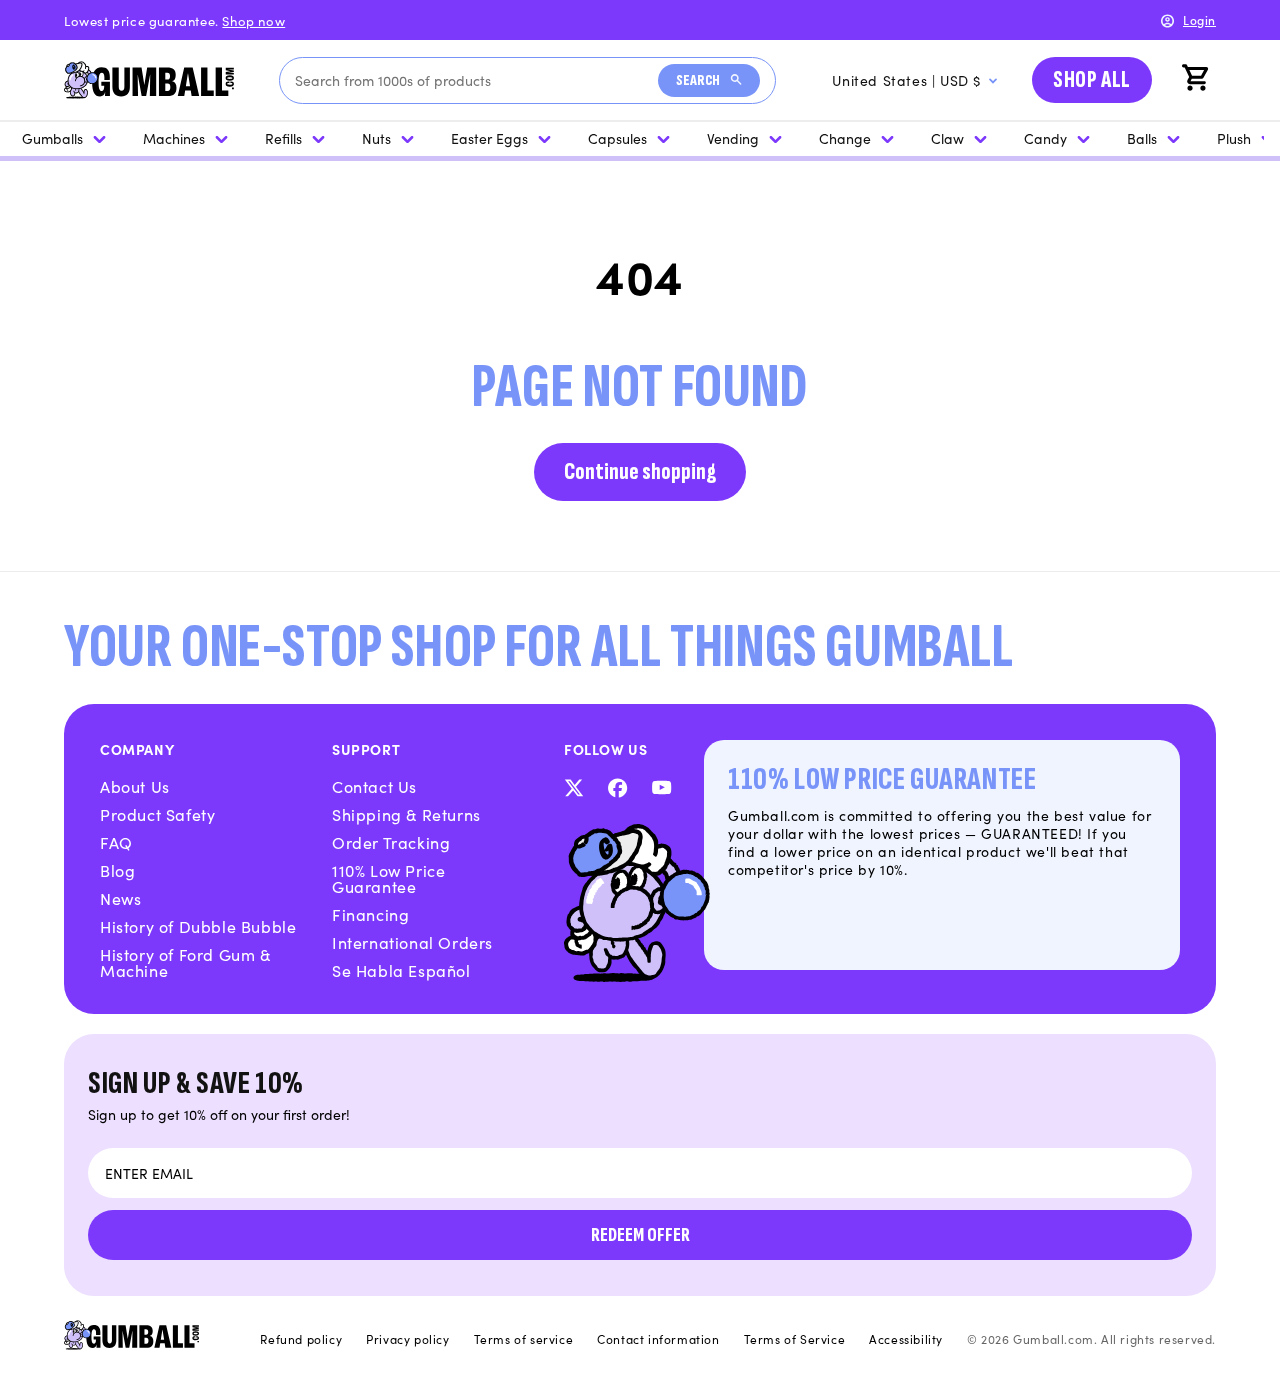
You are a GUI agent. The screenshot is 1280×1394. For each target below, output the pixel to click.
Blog (117, 870)
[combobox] (476, 80)
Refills (283, 138)
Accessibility (906, 1339)
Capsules (617, 138)
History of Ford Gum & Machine (185, 962)
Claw (947, 138)
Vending (733, 138)
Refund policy (301, 1339)
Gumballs (52, 138)
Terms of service (524, 1339)
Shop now (253, 20)
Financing (370, 914)
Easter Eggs (489, 138)
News (120, 898)
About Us (135, 786)
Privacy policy (407, 1339)
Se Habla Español (401, 970)
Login (1199, 19)
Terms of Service (795, 1339)
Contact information (658, 1339)
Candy (1045, 138)
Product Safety (157, 814)
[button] (1198, 80)
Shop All (1092, 79)
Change (845, 138)
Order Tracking (391, 842)
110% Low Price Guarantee (388, 878)
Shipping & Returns (406, 814)
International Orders (412, 942)
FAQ (116, 842)
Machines (174, 138)
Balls (1142, 138)
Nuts (376, 138)
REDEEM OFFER (640, 1235)
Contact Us (374, 786)
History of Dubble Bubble (198, 926)
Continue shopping (640, 471)
